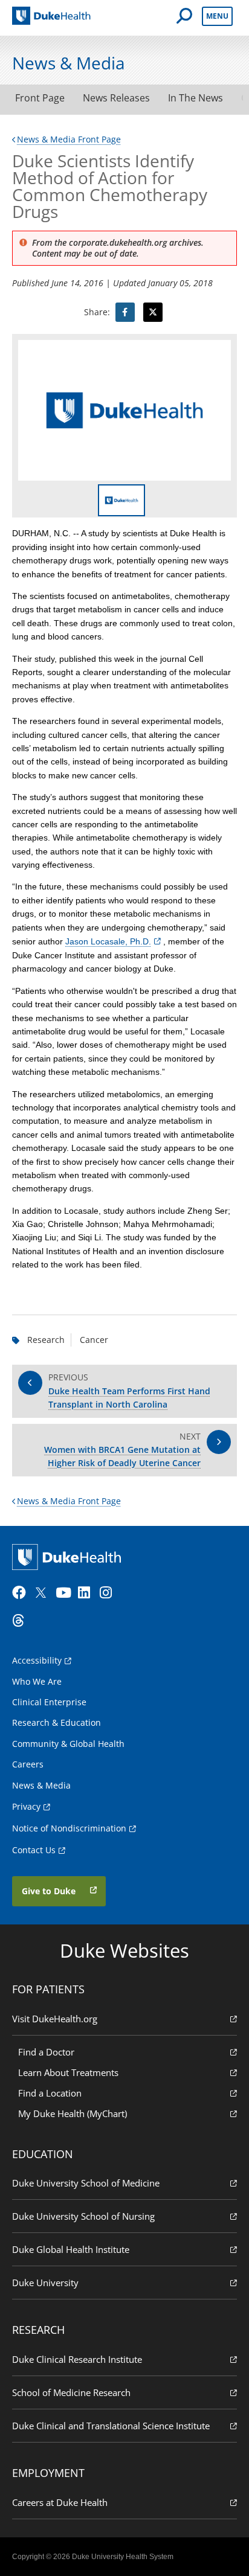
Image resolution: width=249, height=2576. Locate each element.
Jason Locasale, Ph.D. (108, 941)
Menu (217, 16)
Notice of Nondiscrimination (69, 1828)
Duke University (45, 2283)
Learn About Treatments (68, 2072)
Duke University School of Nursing (83, 2216)
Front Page (40, 98)
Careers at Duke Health (60, 2502)
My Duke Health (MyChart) (73, 2113)
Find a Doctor (46, 2052)
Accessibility (37, 1660)
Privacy (26, 1806)
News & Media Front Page (69, 139)
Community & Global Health (68, 1744)
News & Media (41, 1785)
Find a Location (50, 2093)
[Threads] (22, 1621)
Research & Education (57, 1722)
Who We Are (37, 1681)
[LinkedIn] (88, 1593)
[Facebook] (22, 1593)
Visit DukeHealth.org (55, 2019)
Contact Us (34, 1850)
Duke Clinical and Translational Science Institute (111, 2426)
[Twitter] (44, 1593)
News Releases (116, 98)
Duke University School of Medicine (86, 2183)
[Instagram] (109, 1593)
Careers (28, 1764)
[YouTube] (65, 1593)
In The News (196, 98)
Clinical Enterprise (49, 1702)
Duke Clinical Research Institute (77, 2359)
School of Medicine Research (71, 2392)
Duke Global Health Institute (71, 2249)
